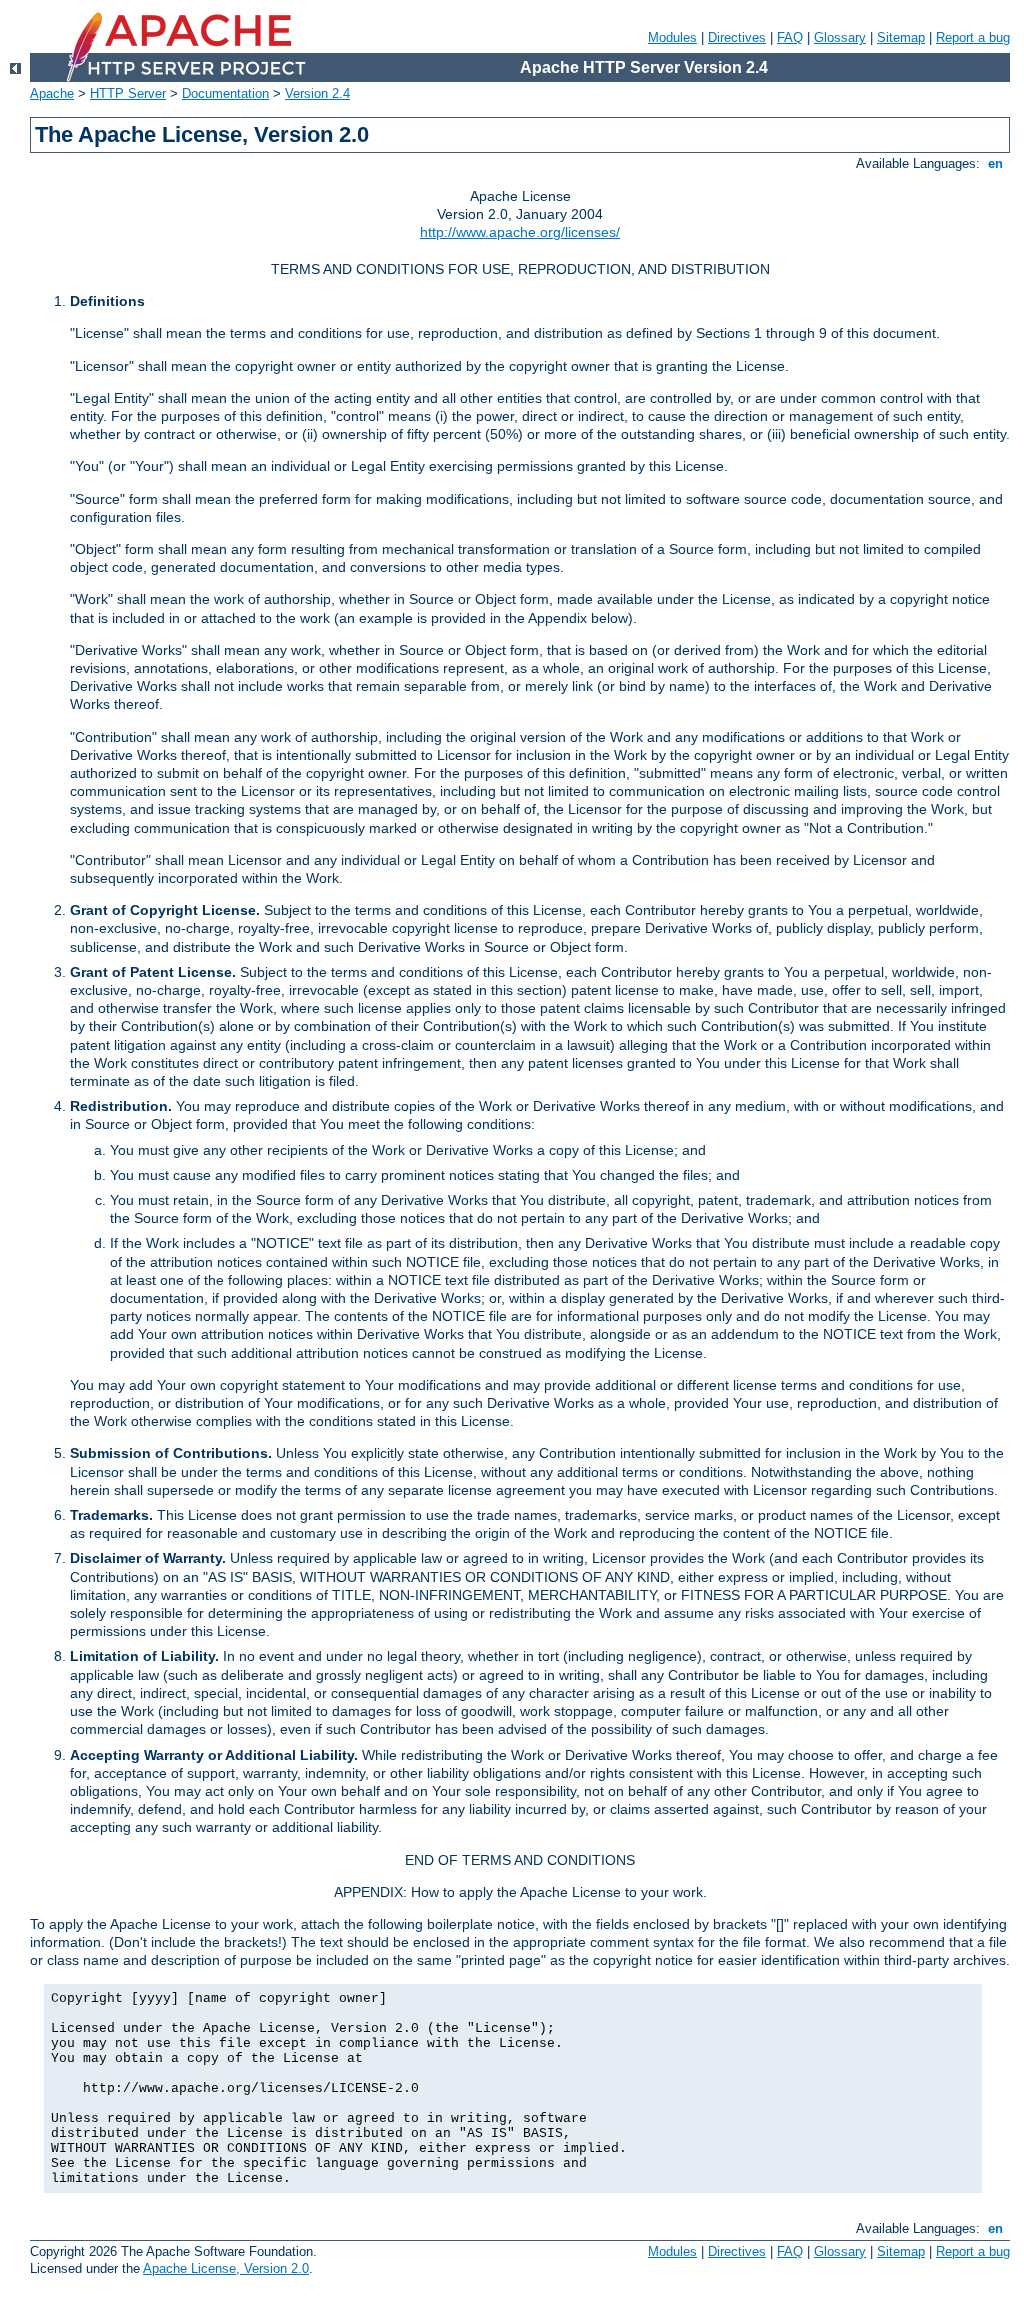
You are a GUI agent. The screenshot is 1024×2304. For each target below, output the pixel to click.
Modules (672, 37)
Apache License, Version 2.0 (226, 2268)
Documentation (225, 93)
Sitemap (901, 37)
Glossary (840, 37)
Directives (737, 37)
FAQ (790, 37)
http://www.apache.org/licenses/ (520, 232)
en (995, 163)
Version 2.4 (317, 93)
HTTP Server (128, 93)
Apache (52, 93)
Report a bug (973, 37)
